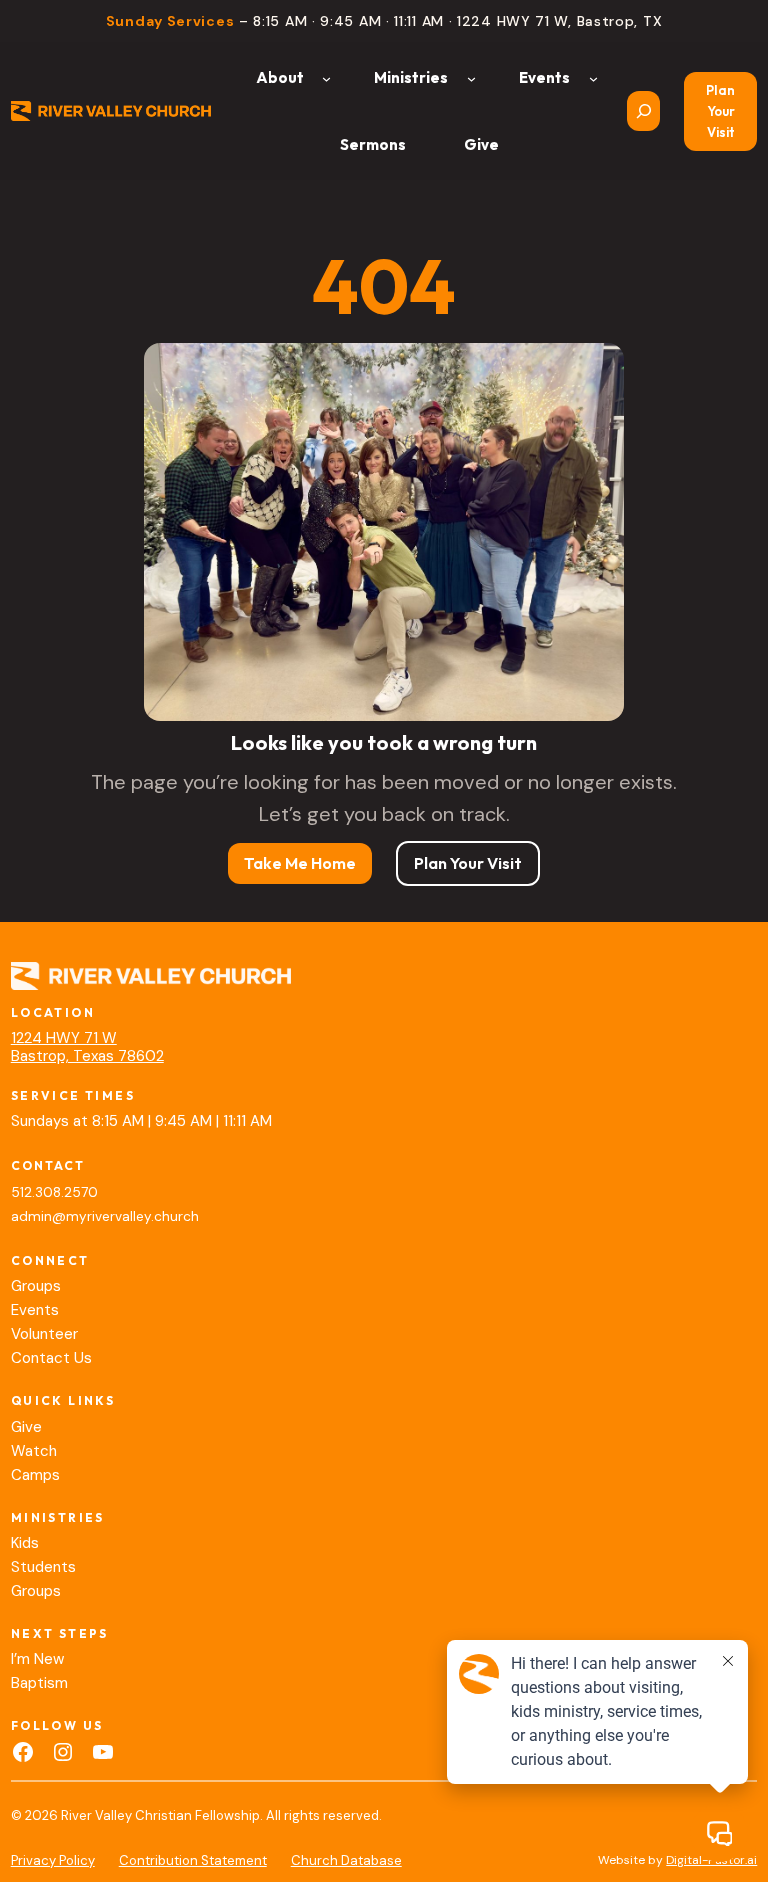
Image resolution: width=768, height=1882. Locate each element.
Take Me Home (300, 863)
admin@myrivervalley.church (105, 1216)
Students (43, 1567)
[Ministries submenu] (471, 77)
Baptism (39, 1683)
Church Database (346, 1860)
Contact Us (51, 1358)
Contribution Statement (193, 1860)
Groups (36, 1286)
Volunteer (44, 1334)
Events (35, 1310)
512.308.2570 (54, 1192)
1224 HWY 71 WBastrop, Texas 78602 (87, 1047)
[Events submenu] (593, 77)
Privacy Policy (53, 1860)
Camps (35, 1475)
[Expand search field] (643, 111)
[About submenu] (326, 77)
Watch (34, 1451)
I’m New (37, 1659)
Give (26, 1427)
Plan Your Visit (720, 111)
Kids (25, 1543)
